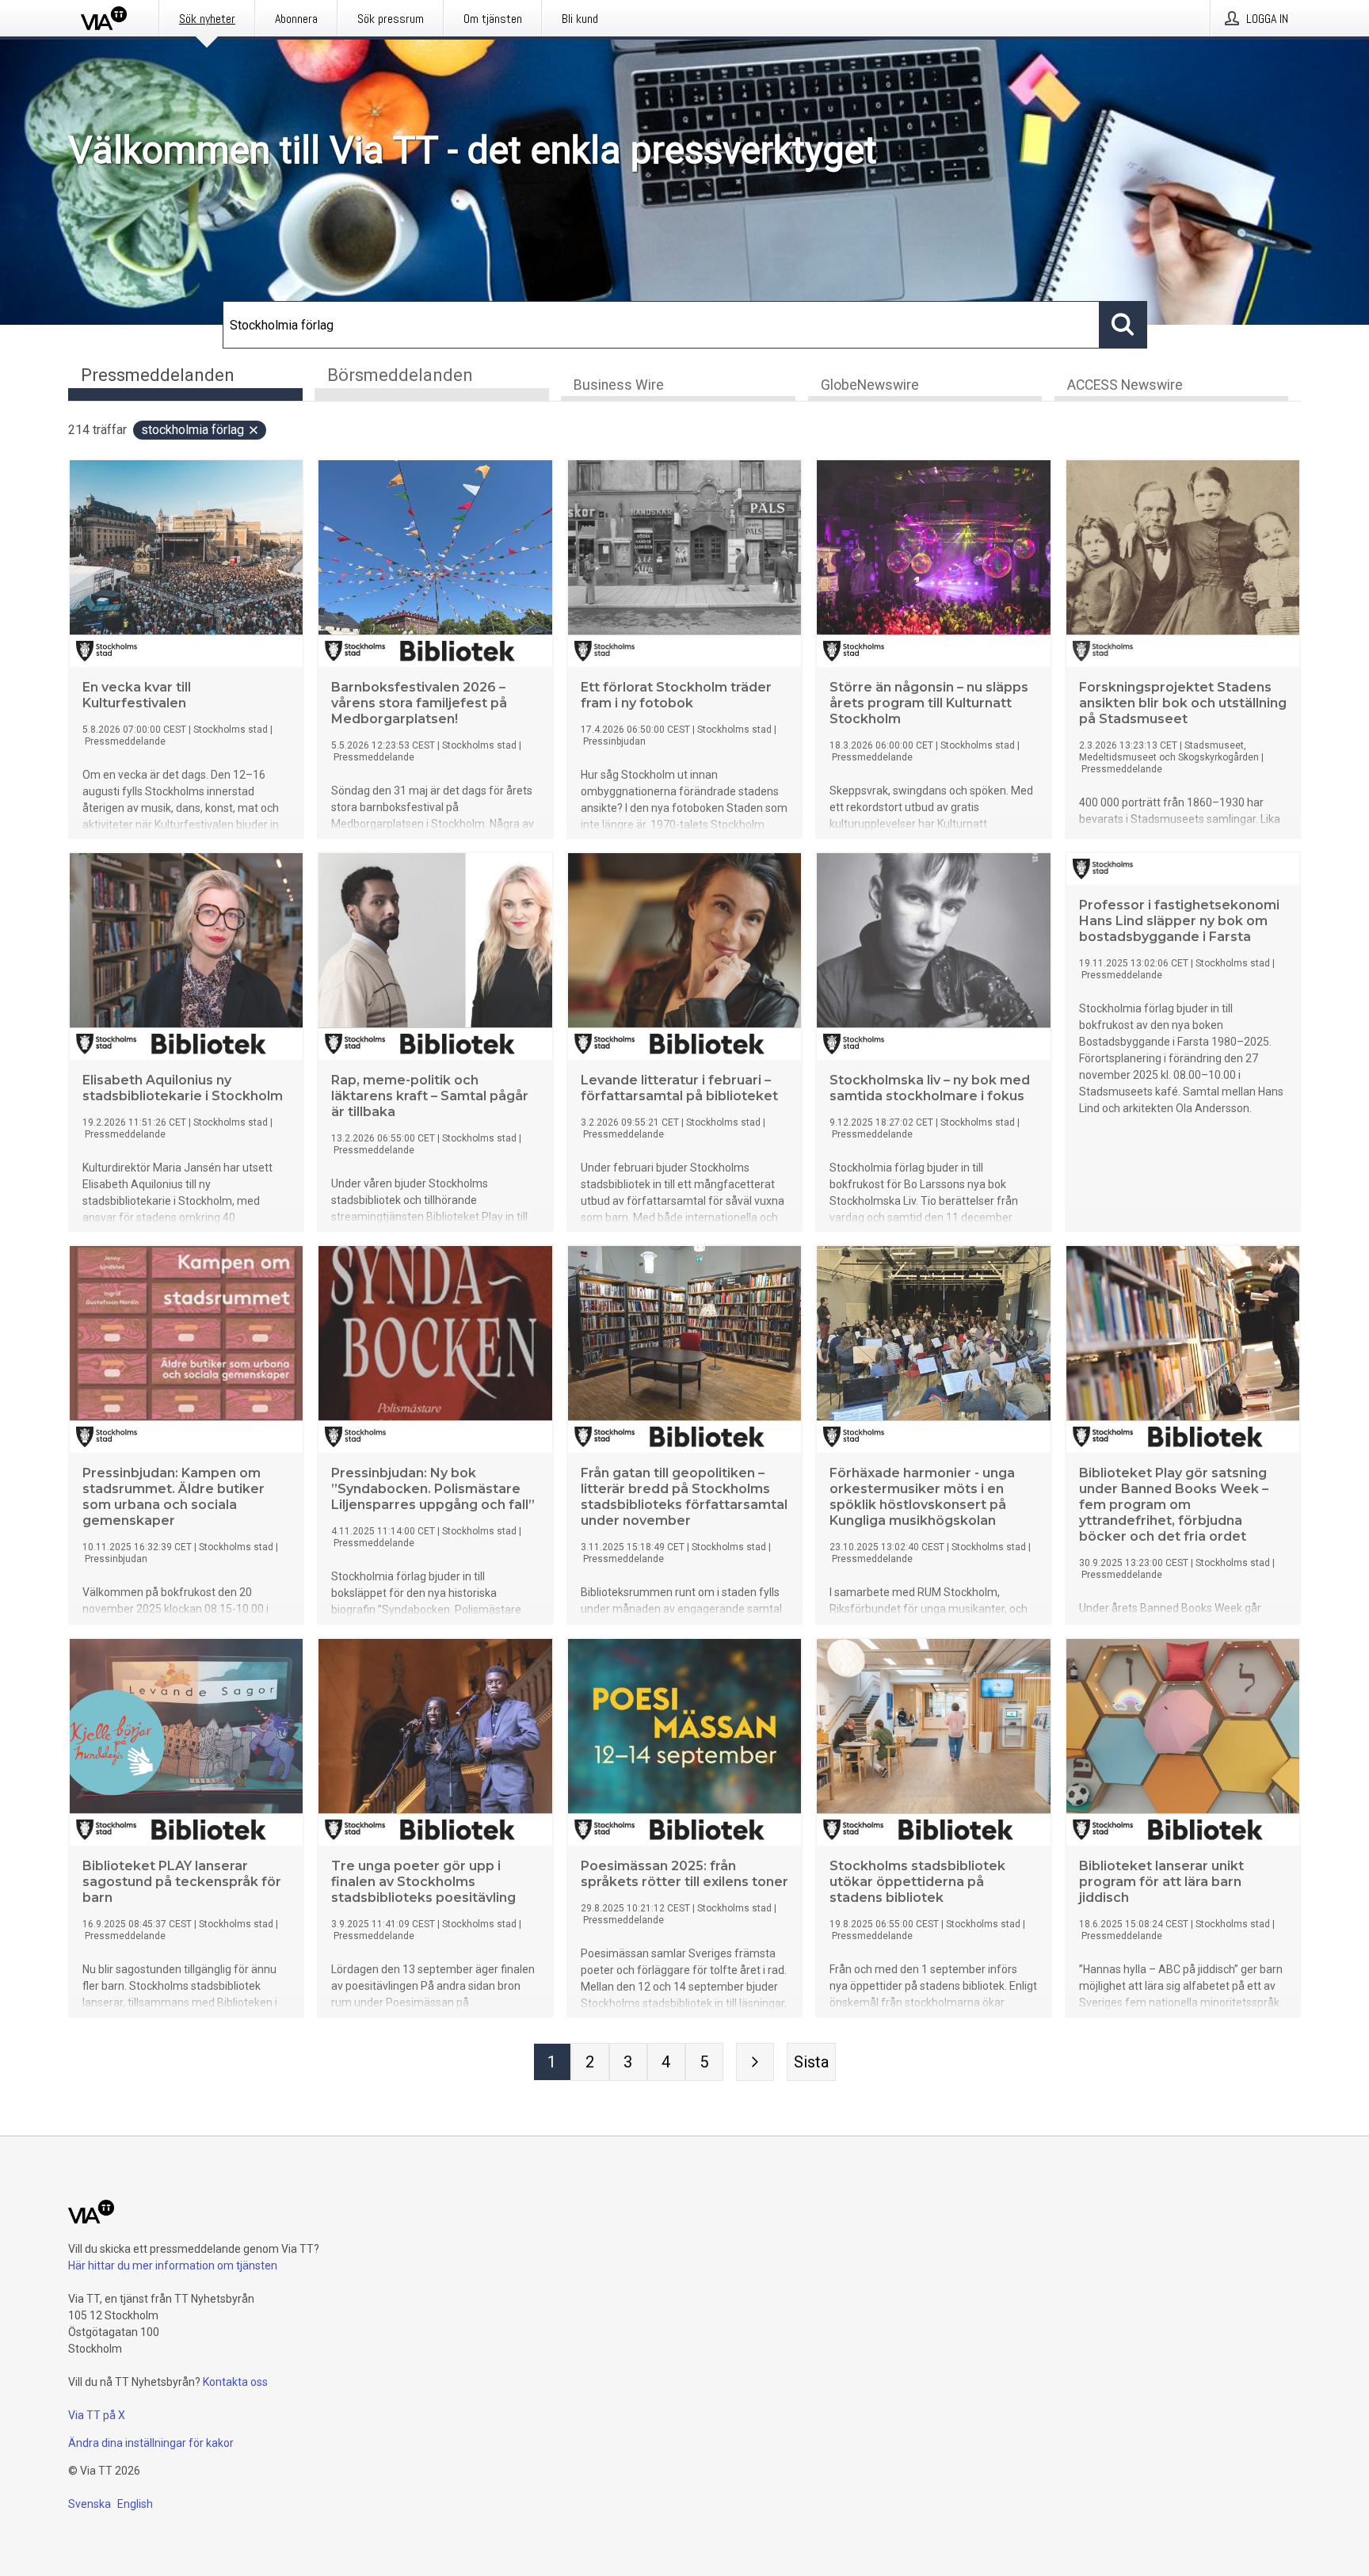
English (135, 2504)
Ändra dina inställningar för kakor (151, 2443)
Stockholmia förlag (193, 430)
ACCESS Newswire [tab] (1125, 385)
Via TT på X (97, 2415)
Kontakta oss (235, 2382)
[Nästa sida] (755, 2062)
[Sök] (1123, 325)
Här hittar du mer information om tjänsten (173, 2265)
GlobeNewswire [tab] (870, 385)
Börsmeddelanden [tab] (400, 375)
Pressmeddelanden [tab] (158, 375)
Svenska (90, 2504)
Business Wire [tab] (619, 385)
